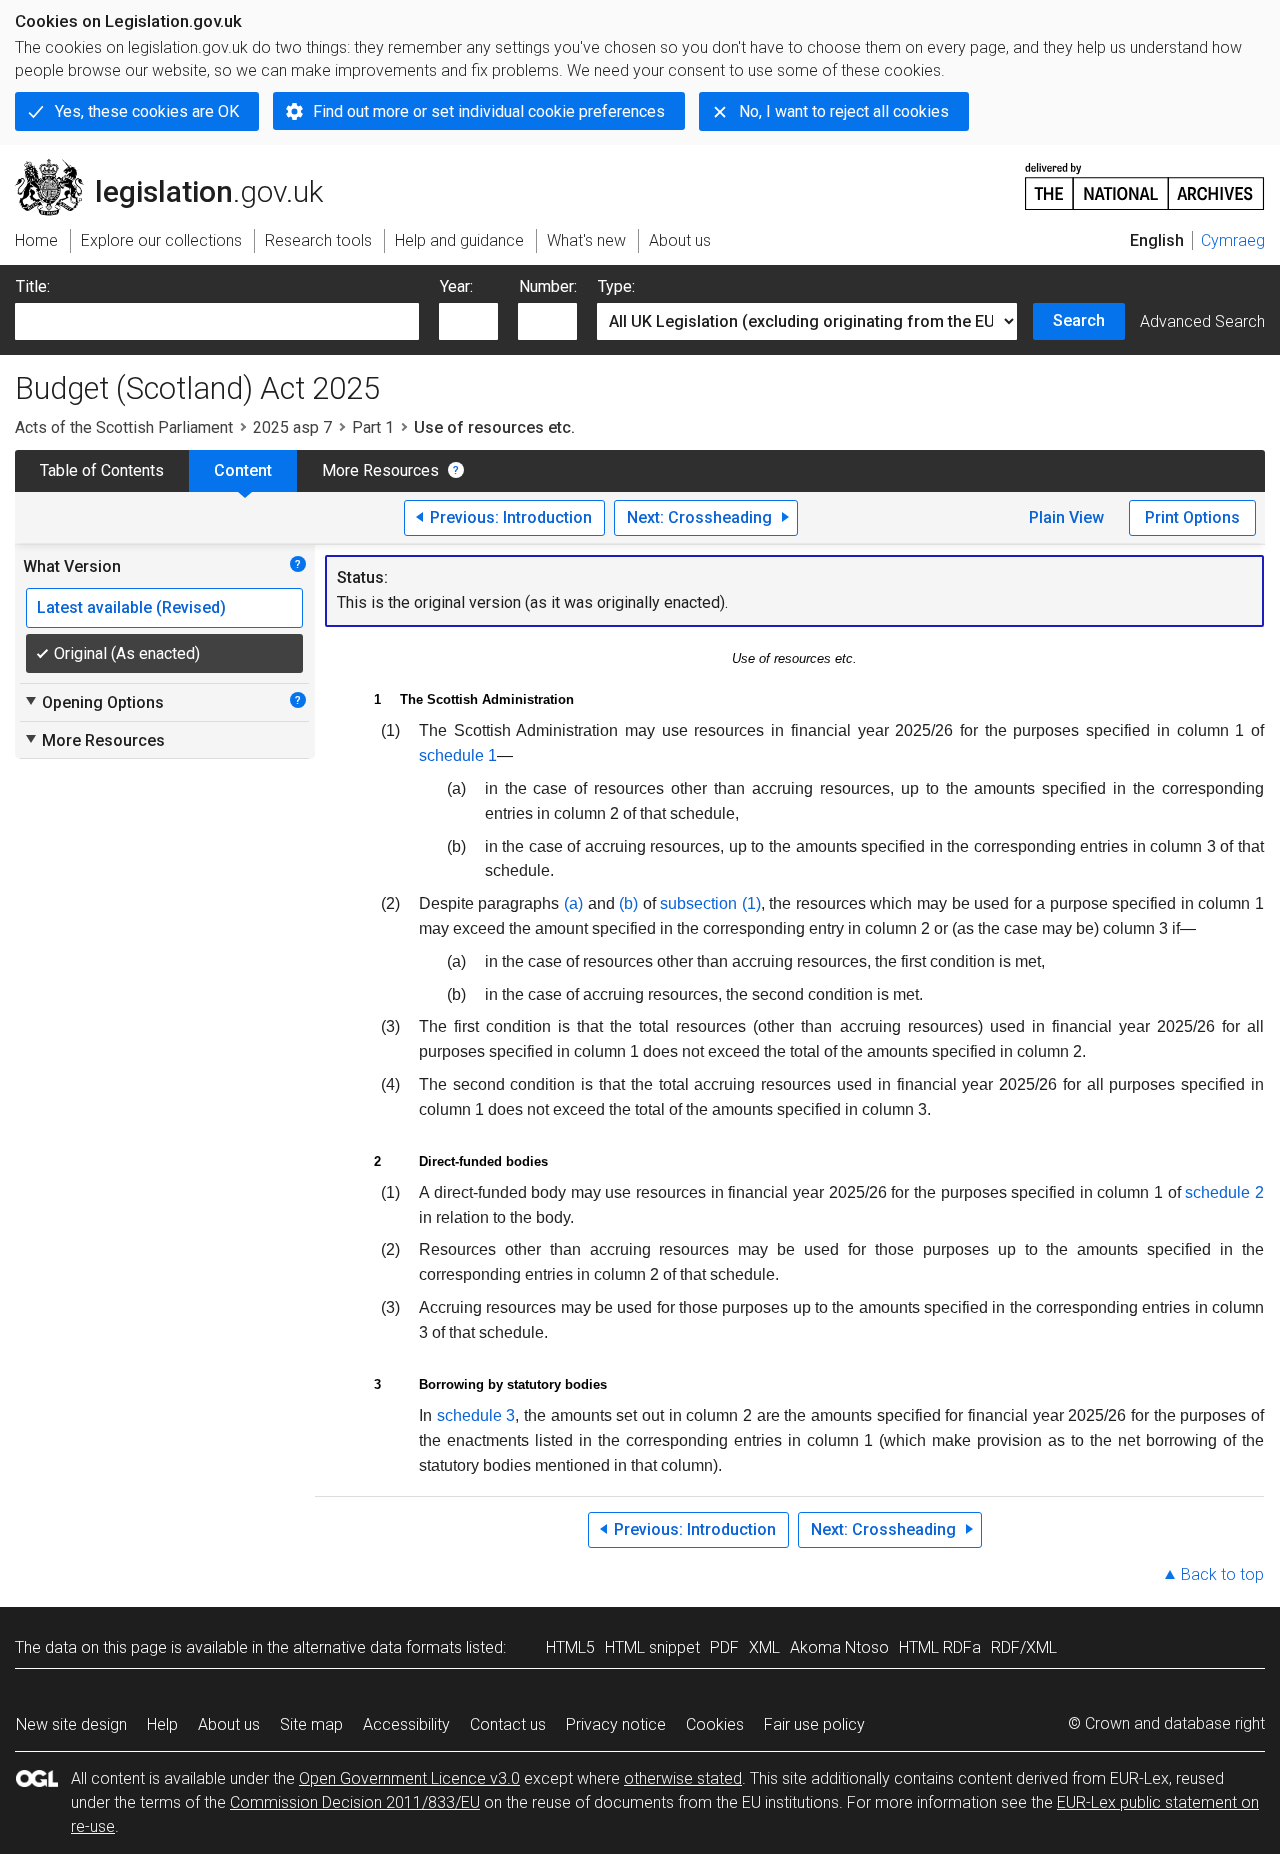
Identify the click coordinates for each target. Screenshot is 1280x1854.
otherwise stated (683, 1778)
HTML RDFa (940, 1647)
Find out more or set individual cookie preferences (489, 111)
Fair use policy (814, 1724)
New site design (71, 1724)
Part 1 (373, 427)
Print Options (1192, 517)
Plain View (1066, 517)
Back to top (1222, 1574)
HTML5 (570, 1647)
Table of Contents (102, 470)
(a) (573, 903)
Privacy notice (616, 1724)
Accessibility (406, 1724)
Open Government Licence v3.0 (409, 1778)
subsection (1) (710, 903)
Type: (616, 286)
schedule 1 (458, 755)
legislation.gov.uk (180, 167)
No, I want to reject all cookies (844, 111)
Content (243, 470)
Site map (311, 1724)
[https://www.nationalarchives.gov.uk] (1145, 178)
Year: (456, 286)
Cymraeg (1233, 240)
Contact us (508, 1724)
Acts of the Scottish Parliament (124, 427)
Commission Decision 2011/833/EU (355, 1802)
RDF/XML (1024, 1647)
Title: (33, 286)
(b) (628, 903)
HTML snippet (652, 1647)
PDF (724, 1647)
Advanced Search (1202, 321)
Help (162, 1724)
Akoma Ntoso (839, 1647)
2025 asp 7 (292, 427)
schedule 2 (1224, 1192)
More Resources (380, 470)
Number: (548, 286)
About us (229, 1724)
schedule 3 (476, 1415)
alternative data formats (377, 1647)
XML (764, 1647)
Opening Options (93, 702)
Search (1079, 320)
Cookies (715, 1724)
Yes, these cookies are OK (147, 111)
